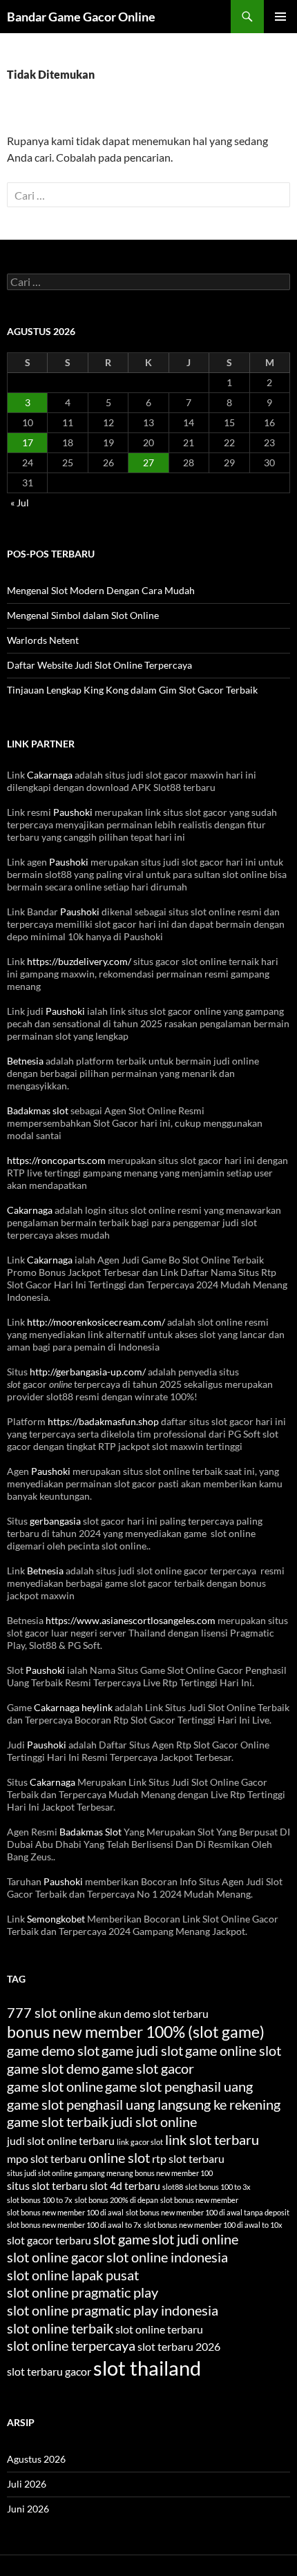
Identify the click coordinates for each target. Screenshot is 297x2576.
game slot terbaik (58, 2121)
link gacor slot (140, 2142)
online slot (119, 2157)
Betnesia (25, 1061)
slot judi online (195, 2239)
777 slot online (51, 2012)
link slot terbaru (212, 2139)
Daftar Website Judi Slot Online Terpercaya (99, 665)
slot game (122, 2239)
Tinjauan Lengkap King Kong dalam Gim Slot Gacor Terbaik (132, 690)
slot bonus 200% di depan (116, 2200)
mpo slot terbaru (47, 2158)
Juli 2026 (27, 2484)
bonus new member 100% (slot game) (136, 2032)
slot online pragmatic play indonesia (113, 2310)
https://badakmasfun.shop (103, 1421)
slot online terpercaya (71, 2345)
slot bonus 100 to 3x (218, 2187)
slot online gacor (56, 2257)
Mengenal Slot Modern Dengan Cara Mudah (101, 590)
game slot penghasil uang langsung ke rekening (144, 2104)
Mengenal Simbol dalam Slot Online (83, 615)
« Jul (20, 503)
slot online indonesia (167, 2257)
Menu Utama (280, 17)
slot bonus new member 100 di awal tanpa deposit (208, 2212)
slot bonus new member (199, 2200)
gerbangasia (55, 1521)
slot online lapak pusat (73, 2275)
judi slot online (154, 2121)
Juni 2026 (28, 2509)
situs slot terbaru (47, 2185)
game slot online (55, 2086)
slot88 (173, 2187)
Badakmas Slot (90, 1832)
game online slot (233, 2050)
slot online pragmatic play (83, 2292)
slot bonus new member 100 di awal (65, 2212)
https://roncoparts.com (56, 1160)
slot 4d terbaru (125, 2185)
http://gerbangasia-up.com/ (88, 1372)
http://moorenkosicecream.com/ (96, 1322)
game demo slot (53, 2050)
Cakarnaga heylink (73, 1707)
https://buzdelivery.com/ (79, 961)
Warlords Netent (43, 640)
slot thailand (147, 2368)
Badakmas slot (38, 1110)
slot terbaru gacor (49, 2371)
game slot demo (53, 2068)
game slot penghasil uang (179, 2086)
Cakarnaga (50, 775)
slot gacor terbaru (49, 2240)
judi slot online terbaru (61, 2140)
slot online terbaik (60, 2328)
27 (148, 462)
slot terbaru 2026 (179, 2346)
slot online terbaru (159, 2329)
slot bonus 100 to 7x (40, 2200)
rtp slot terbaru (188, 2158)
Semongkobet (56, 1919)
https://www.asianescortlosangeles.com (131, 1620)
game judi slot (142, 2050)
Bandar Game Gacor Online (81, 17)
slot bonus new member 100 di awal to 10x (213, 2225)
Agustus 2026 (36, 2459)
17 (28, 442)
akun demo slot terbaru (153, 2013)
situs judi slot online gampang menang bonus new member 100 (110, 2173)
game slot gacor (148, 2068)
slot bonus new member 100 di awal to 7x (74, 2225)
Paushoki (73, 812)
